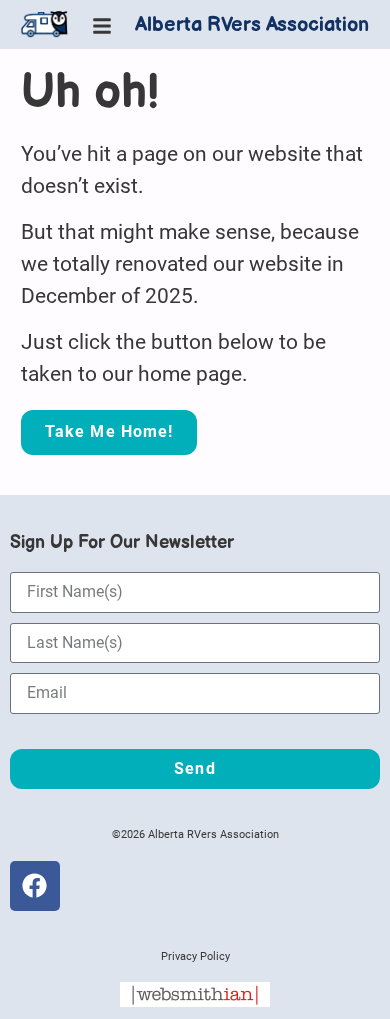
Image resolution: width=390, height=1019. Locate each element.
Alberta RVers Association (252, 25)
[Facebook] (35, 886)
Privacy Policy (195, 956)
